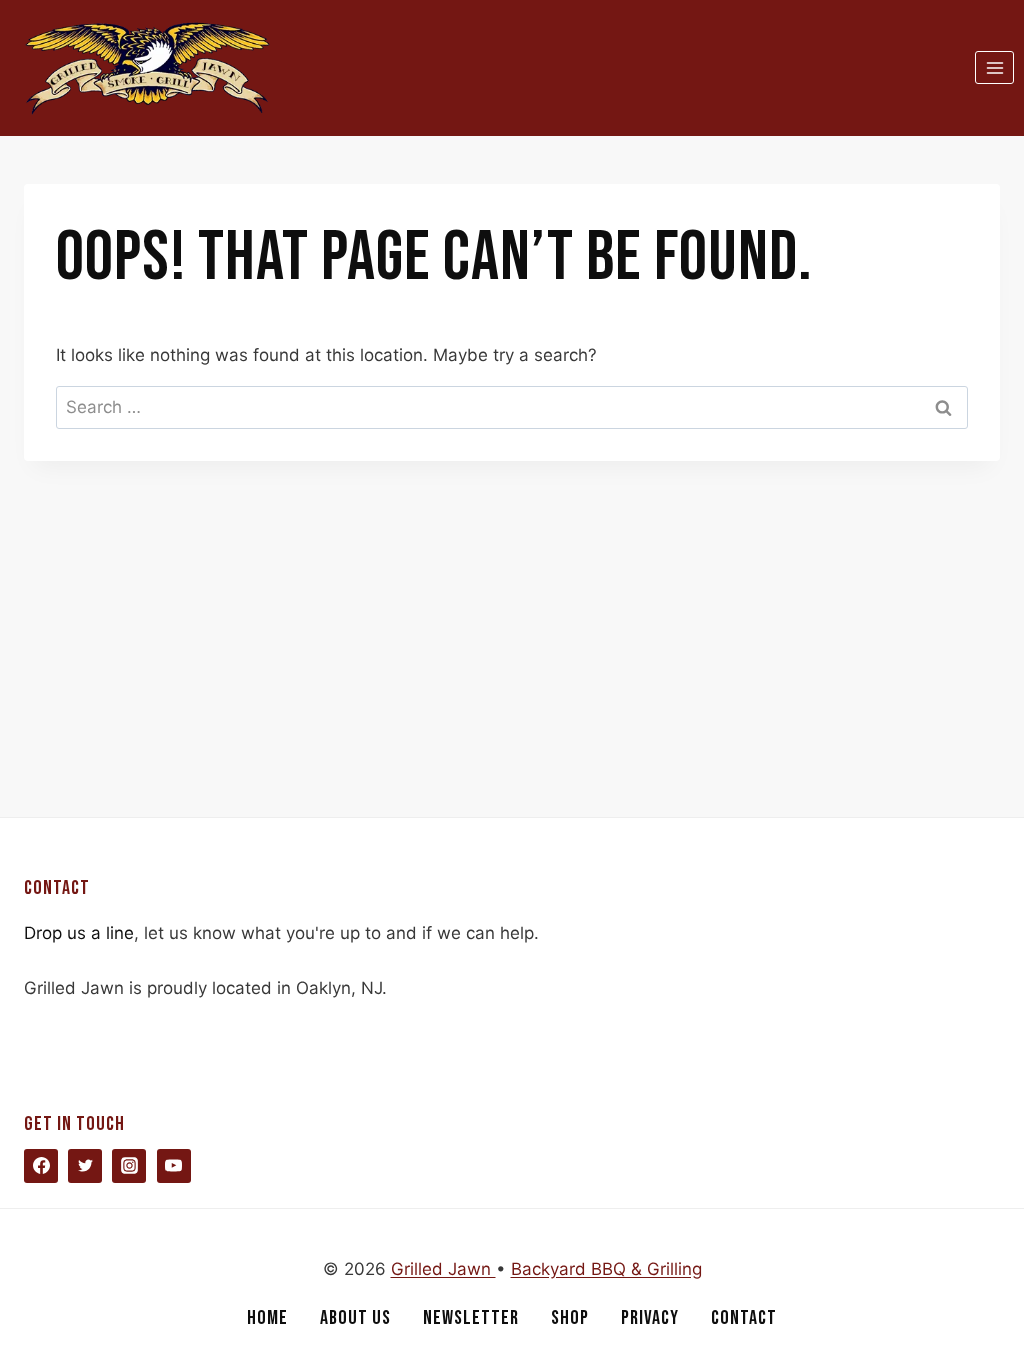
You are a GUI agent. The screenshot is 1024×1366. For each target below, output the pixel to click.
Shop (570, 1318)
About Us (355, 1318)
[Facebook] (41, 1166)
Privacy (650, 1318)
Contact (744, 1318)
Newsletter (471, 1318)
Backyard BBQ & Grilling (606, 1269)
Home (267, 1318)
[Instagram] (129, 1166)
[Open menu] (994, 67)
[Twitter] (85, 1166)
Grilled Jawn (443, 1269)
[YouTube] (174, 1166)
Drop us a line (79, 933)
